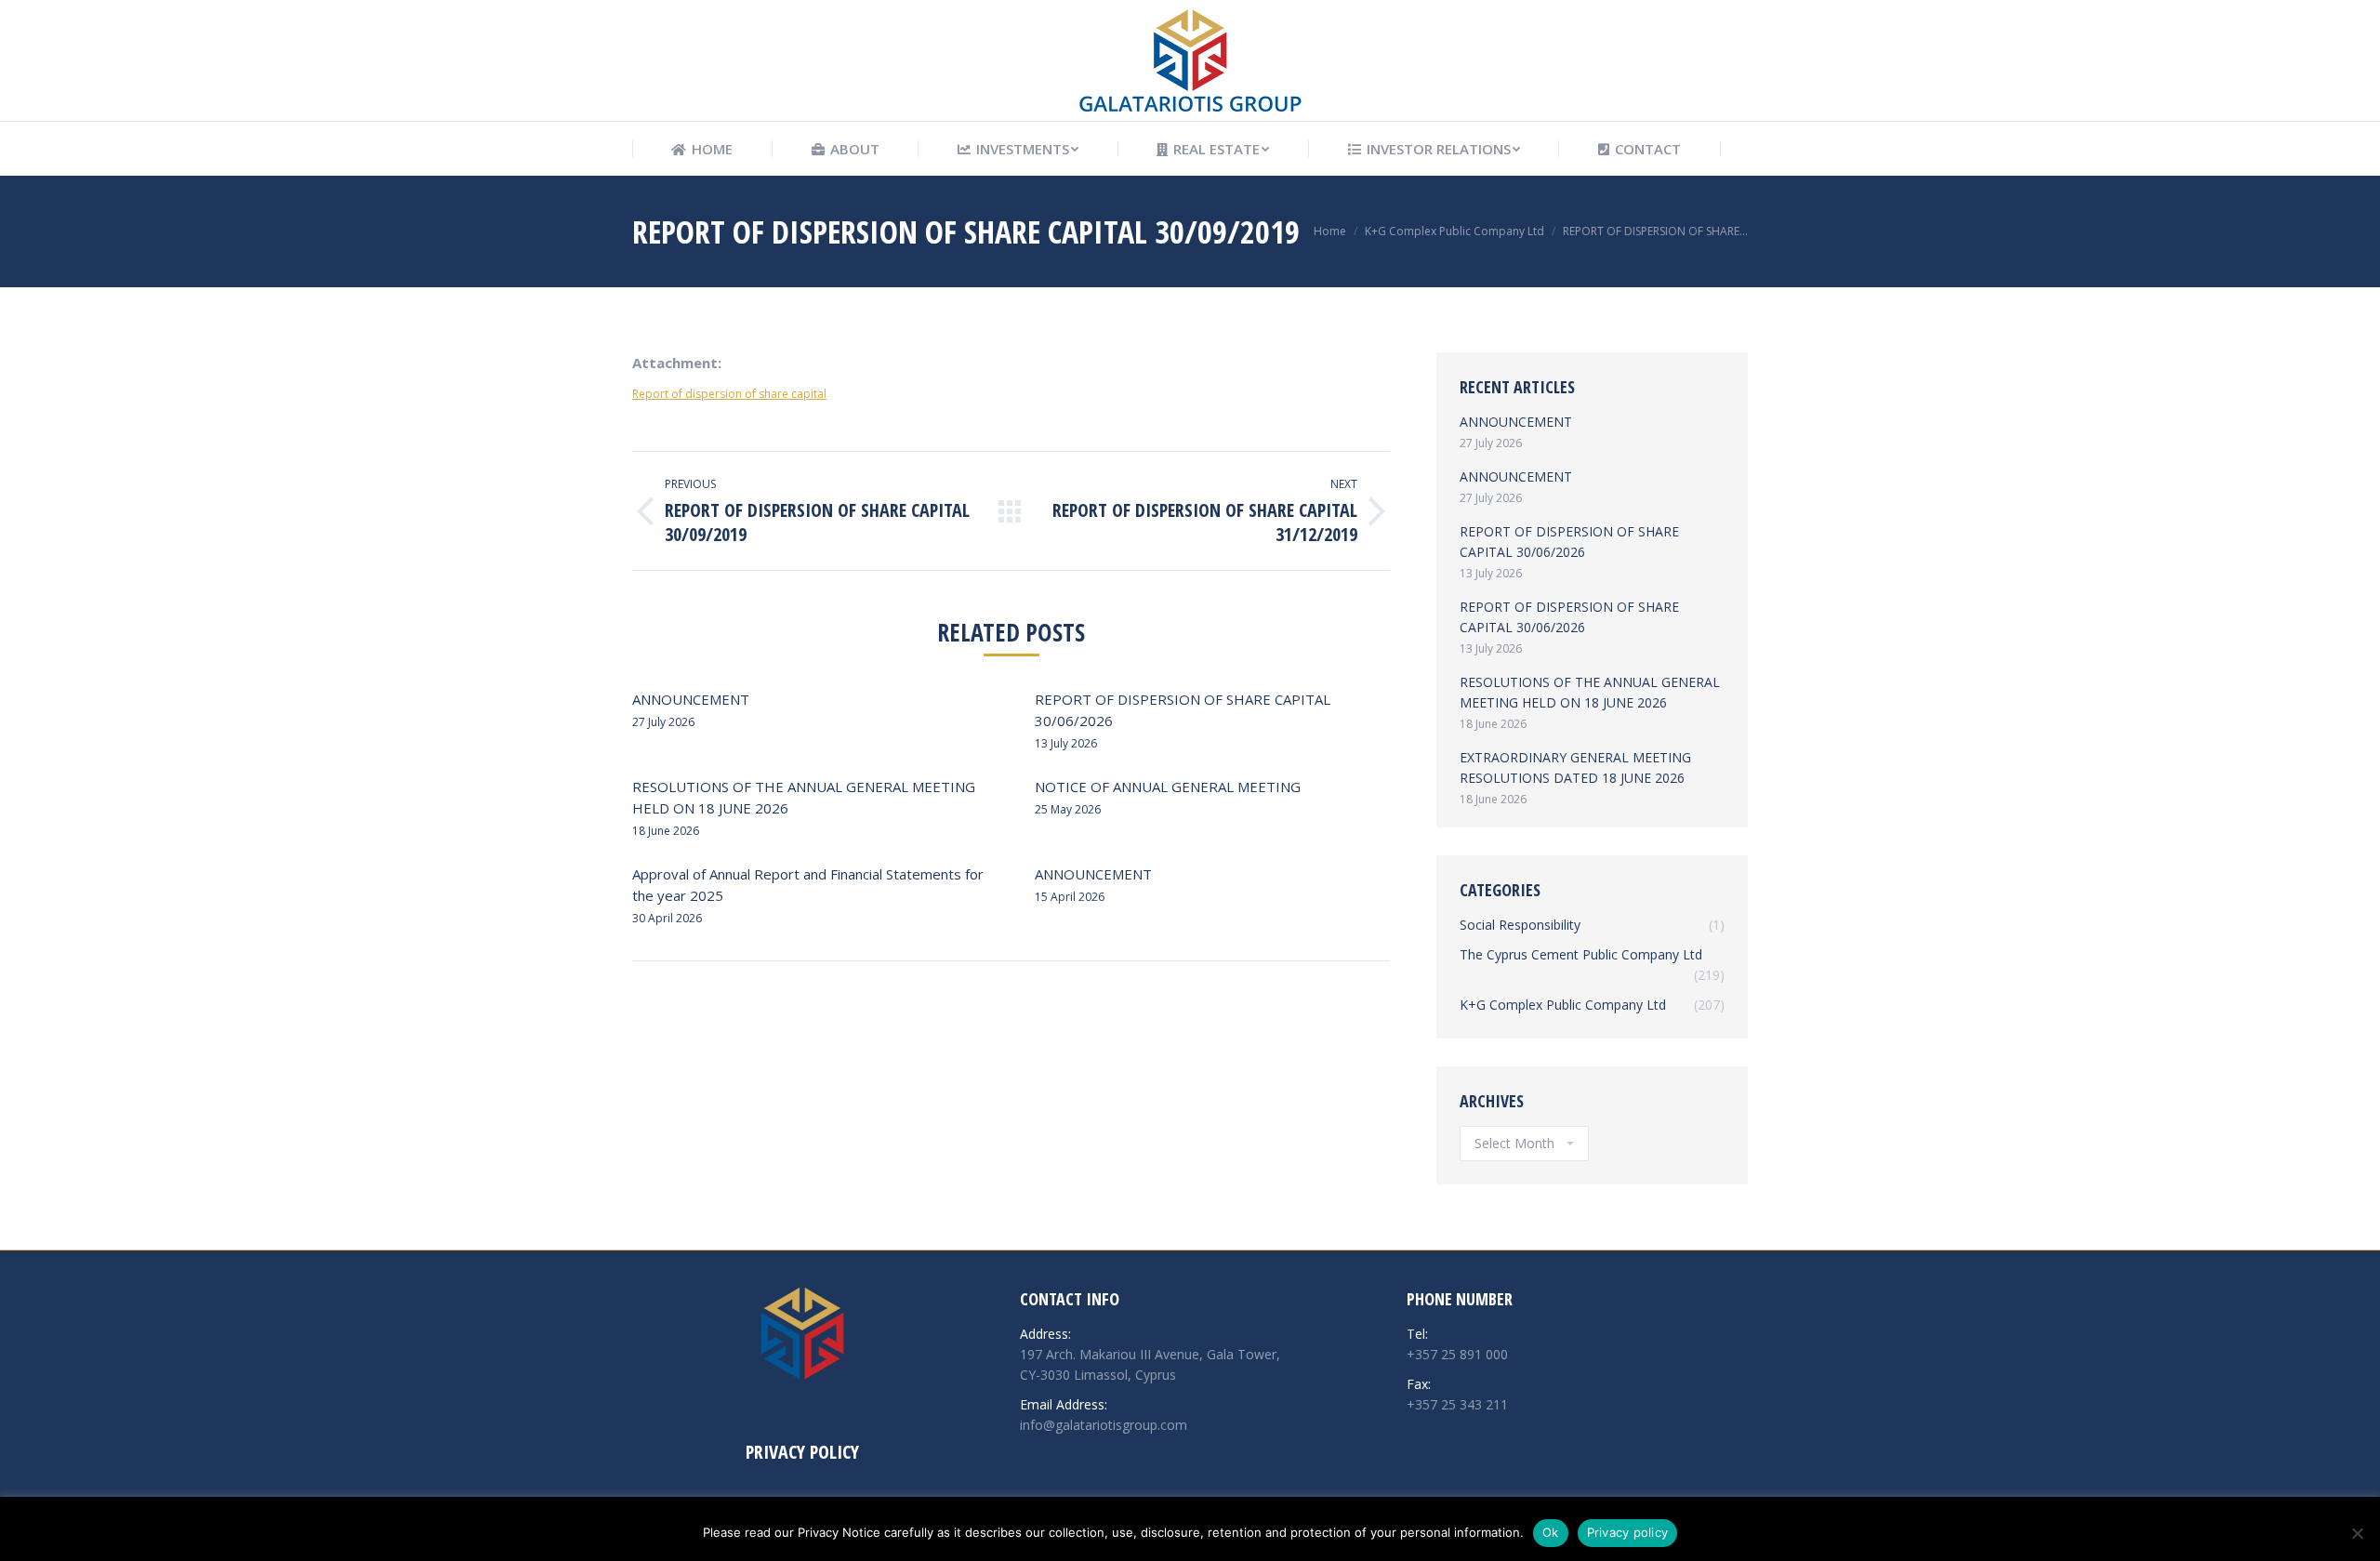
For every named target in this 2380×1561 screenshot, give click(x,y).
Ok (1551, 1532)
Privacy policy (1628, 1532)
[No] (2357, 1533)
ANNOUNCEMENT (691, 699)
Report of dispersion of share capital (729, 394)
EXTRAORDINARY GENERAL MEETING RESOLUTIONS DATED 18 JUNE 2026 (1575, 767)
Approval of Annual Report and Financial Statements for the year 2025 (808, 885)
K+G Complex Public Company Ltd (1454, 231)
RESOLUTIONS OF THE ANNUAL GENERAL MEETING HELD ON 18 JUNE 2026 (804, 797)
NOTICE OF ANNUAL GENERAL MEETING (1168, 787)
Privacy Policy (802, 1452)
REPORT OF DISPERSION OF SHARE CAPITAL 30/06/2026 (1183, 710)
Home (1330, 231)
